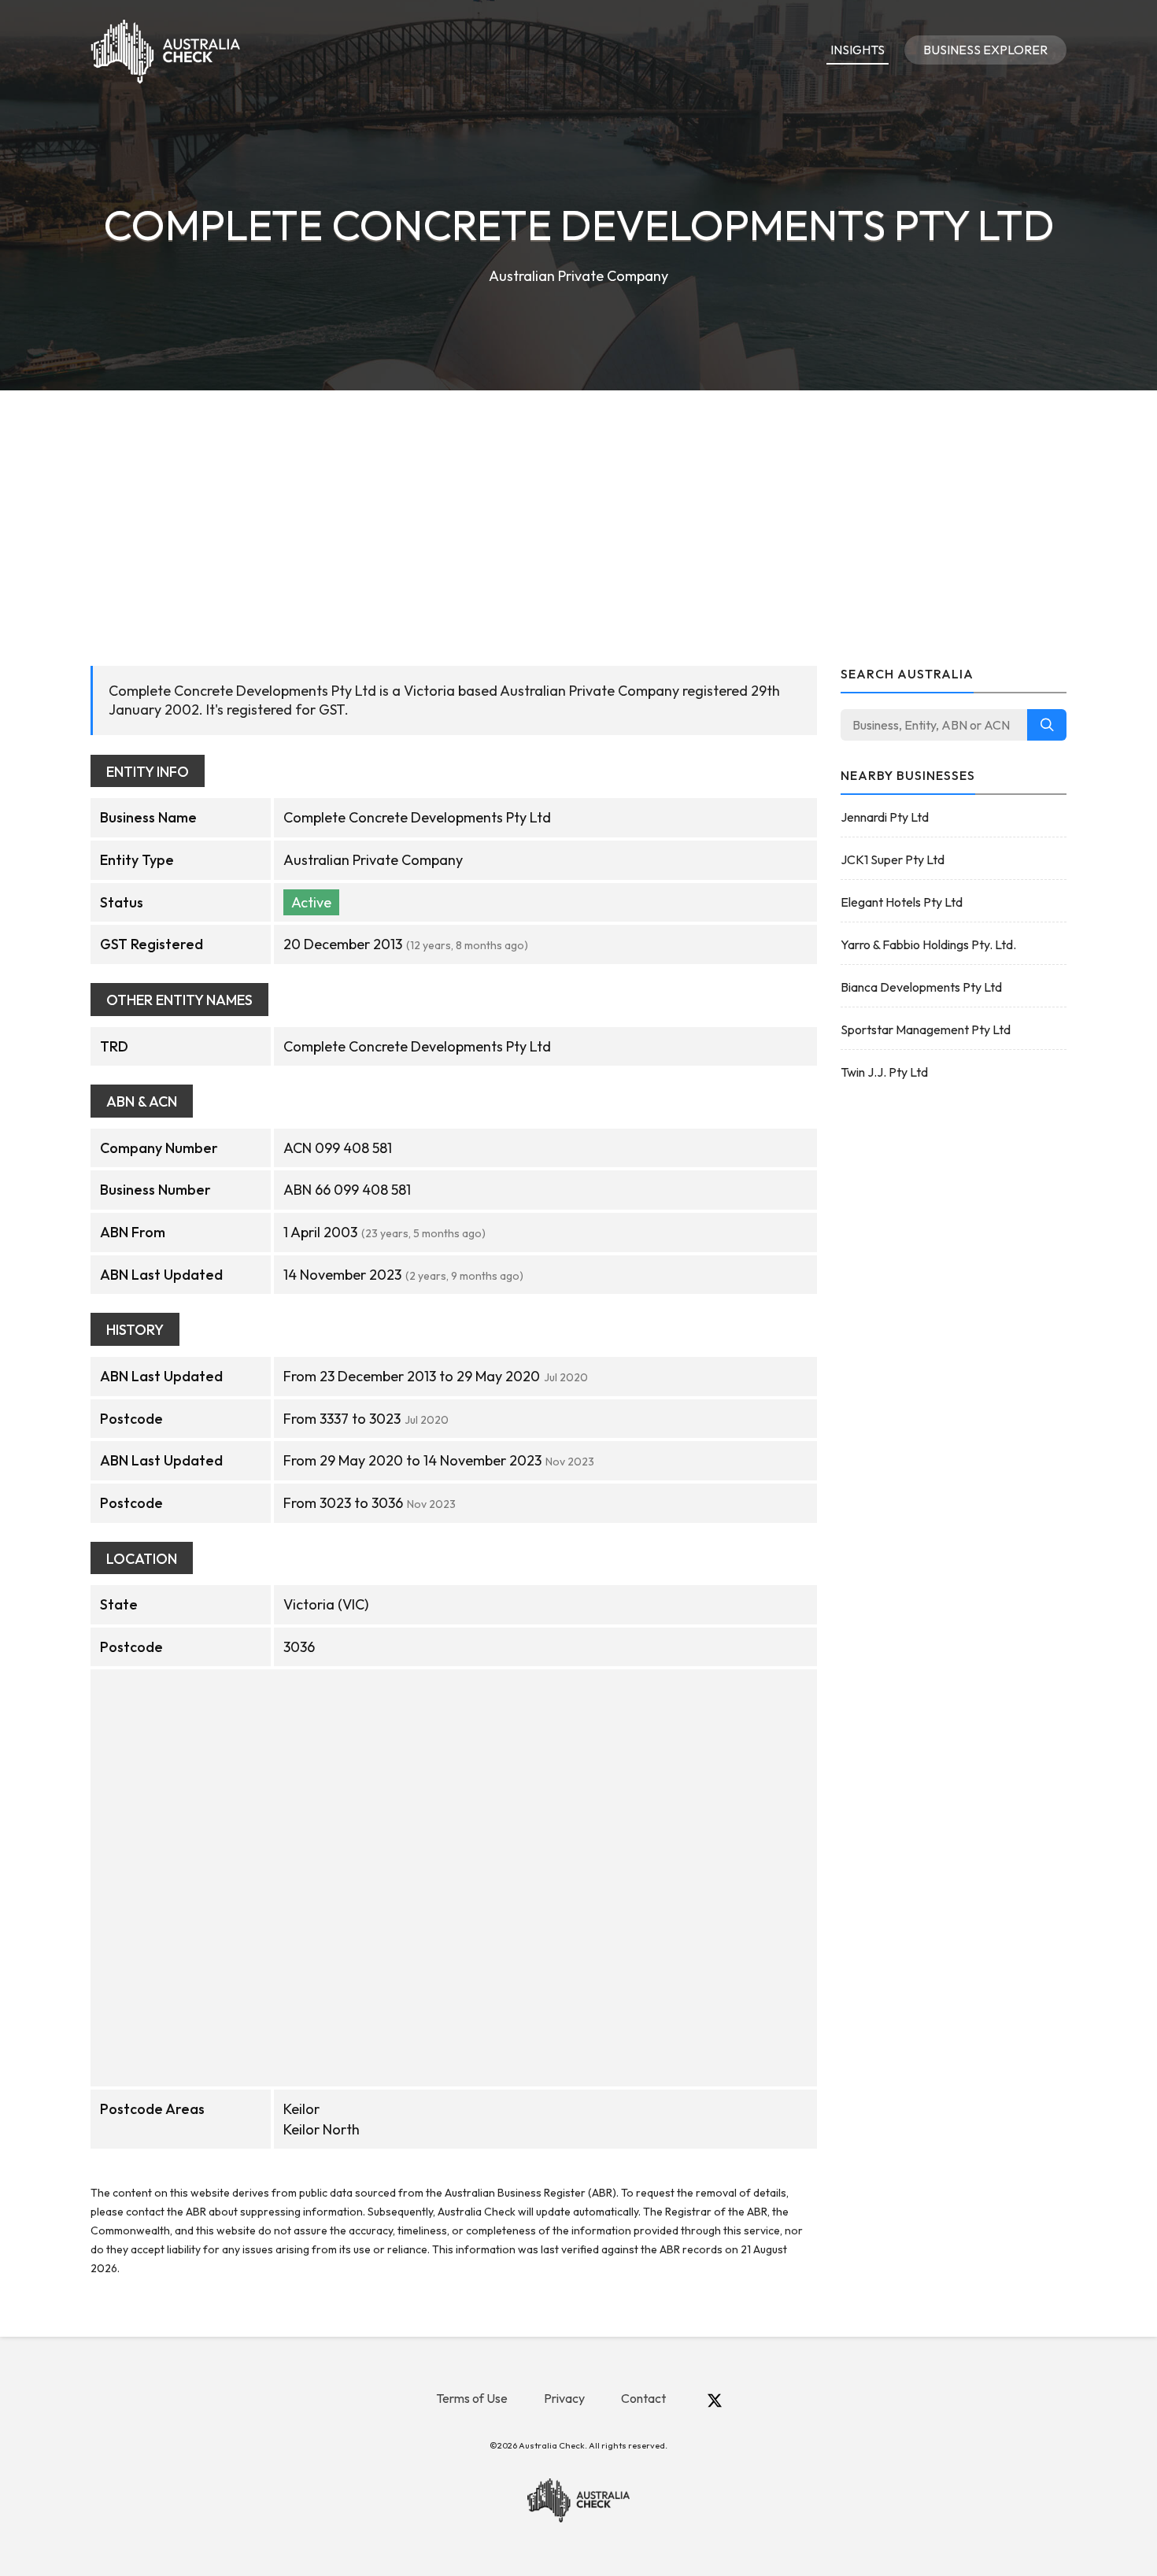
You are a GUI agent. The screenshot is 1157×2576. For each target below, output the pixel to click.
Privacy (564, 2398)
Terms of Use (472, 2398)
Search (1047, 725)
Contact (643, 2398)
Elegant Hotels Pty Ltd (902, 902)
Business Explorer (985, 50)
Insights (858, 50)
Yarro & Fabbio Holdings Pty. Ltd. (928, 944)
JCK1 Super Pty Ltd (893, 859)
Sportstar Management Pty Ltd (926, 1029)
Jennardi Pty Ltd (885, 817)
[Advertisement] (578, 508)
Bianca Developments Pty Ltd (921, 987)
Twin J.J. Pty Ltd (884, 1072)
